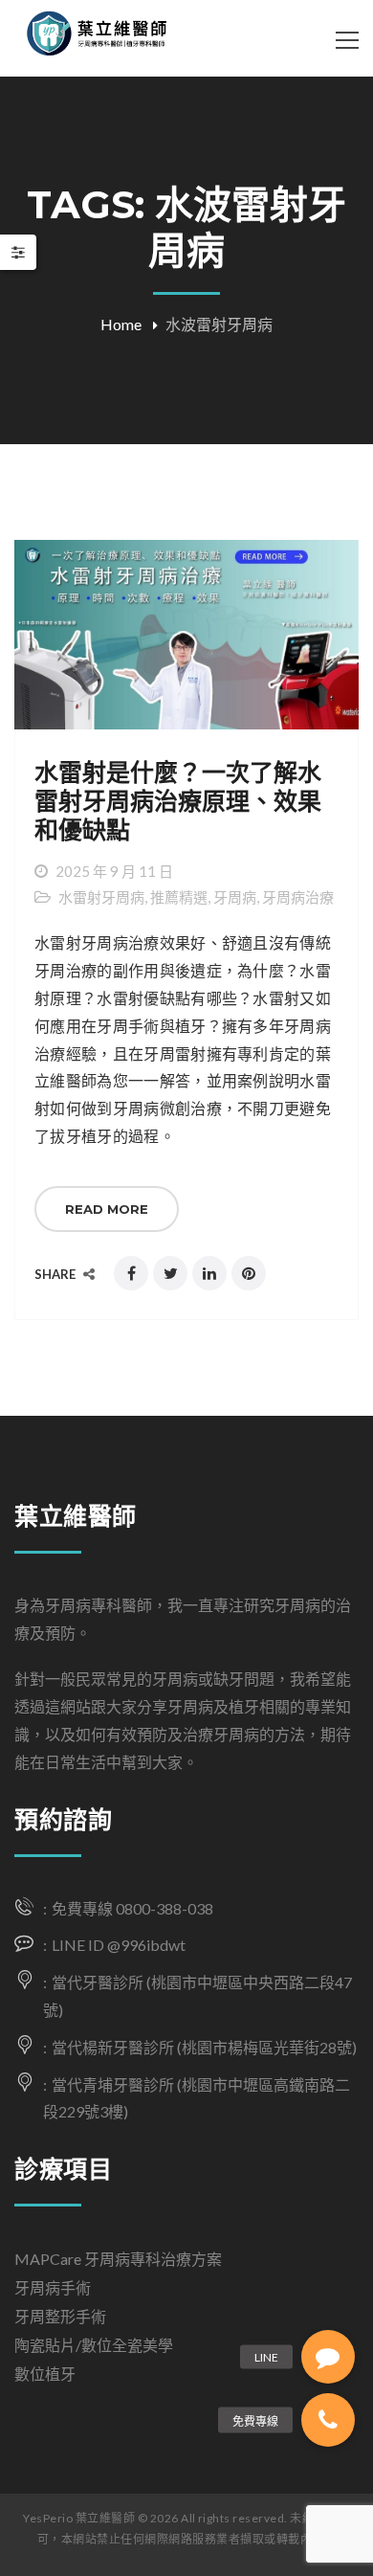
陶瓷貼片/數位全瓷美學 (94, 2345)
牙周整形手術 (60, 2316)
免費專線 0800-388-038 (132, 1908)
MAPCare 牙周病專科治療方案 (118, 2259)
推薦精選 (179, 897)
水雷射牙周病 (101, 897)
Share (56, 1274)
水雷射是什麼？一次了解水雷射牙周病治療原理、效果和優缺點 (178, 801)
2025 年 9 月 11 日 (114, 871)
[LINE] (328, 2357)
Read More (107, 1209)
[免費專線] (328, 2420)
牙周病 (235, 897)
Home (121, 324)
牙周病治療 (298, 897)
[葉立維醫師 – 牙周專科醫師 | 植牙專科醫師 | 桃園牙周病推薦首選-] (114, 38)
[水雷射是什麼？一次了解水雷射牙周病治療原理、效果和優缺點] (186, 635)
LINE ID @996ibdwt (119, 1945)
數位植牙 (45, 2374)
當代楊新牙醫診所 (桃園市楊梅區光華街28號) (204, 2047)
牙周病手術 (53, 2287)
